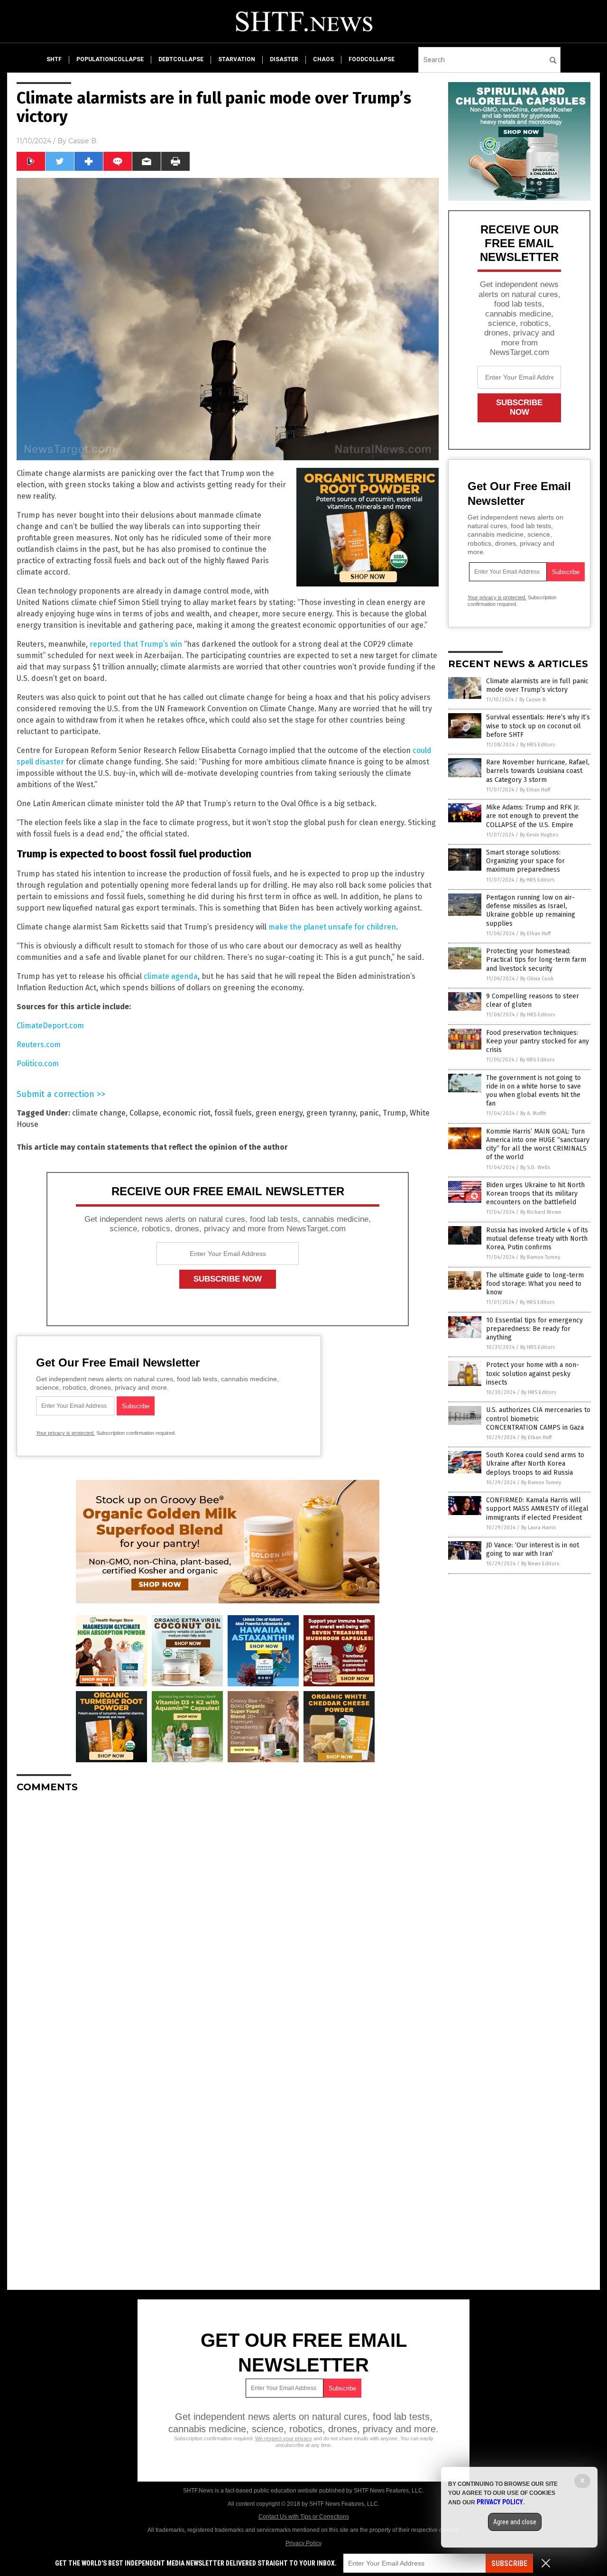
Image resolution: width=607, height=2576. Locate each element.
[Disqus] (228, 1919)
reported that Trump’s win (136, 644)
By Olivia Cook (537, 979)
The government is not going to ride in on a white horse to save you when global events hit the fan (533, 1091)
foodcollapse (372, 59)
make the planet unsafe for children (332, 927)
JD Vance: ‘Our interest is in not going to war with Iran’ (533, 1549)
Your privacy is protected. (65, 1433)
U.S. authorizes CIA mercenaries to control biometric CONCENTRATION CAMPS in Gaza (538, 1418)
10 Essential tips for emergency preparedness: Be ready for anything (534, 1329)
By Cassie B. (533, 700)
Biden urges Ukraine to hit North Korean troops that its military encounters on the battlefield (535, 1194)
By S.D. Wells (535, 1167)
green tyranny (331, 1113)
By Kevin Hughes (539, 835)
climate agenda (171, 976)
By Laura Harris (538, 1528)
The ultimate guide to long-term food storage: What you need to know (535, 1284)
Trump (394, 1113)
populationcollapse (110, 59)
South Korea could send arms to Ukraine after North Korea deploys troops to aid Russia (535, 1464)
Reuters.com (39, 1045)
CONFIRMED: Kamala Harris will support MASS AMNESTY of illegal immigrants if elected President (537, 1509)
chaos (323, 59)
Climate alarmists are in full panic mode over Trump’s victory (537, 685)
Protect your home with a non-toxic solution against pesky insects (533, 1373)
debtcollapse (181, 59)
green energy (279, 1113)
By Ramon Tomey (540, 1257)
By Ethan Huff (535, 790)
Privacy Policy (303, 2543)
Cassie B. (83, 141)
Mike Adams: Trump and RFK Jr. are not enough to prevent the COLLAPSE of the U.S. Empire (533, 816)
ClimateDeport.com (50, 1026)
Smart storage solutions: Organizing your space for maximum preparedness (525, 861)
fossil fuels (233, 1113)
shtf (54, 59)
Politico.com (38, 1064)
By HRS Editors (538, 745)
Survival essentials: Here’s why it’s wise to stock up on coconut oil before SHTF (538, 726)
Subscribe (509, 2563)
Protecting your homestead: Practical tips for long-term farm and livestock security (536, 960)
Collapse (144, 1113)
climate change (99, 1113)
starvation (237, 59)
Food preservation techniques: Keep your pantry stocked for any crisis (538, 1041)
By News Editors (540, 1564)
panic (369, 1113)
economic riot (187, 1113)
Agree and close (515, 2522)
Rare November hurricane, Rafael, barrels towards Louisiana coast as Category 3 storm (538, 771)
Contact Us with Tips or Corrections (304, 2517)
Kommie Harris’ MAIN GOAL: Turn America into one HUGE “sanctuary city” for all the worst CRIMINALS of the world (538, 1144)
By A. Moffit (533, 1113)
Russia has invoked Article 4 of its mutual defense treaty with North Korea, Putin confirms (537, 1239)
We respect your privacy (284, 2438)
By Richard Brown (541, 1212)
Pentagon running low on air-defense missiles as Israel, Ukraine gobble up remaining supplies (531, 911)
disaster (284, 59)
